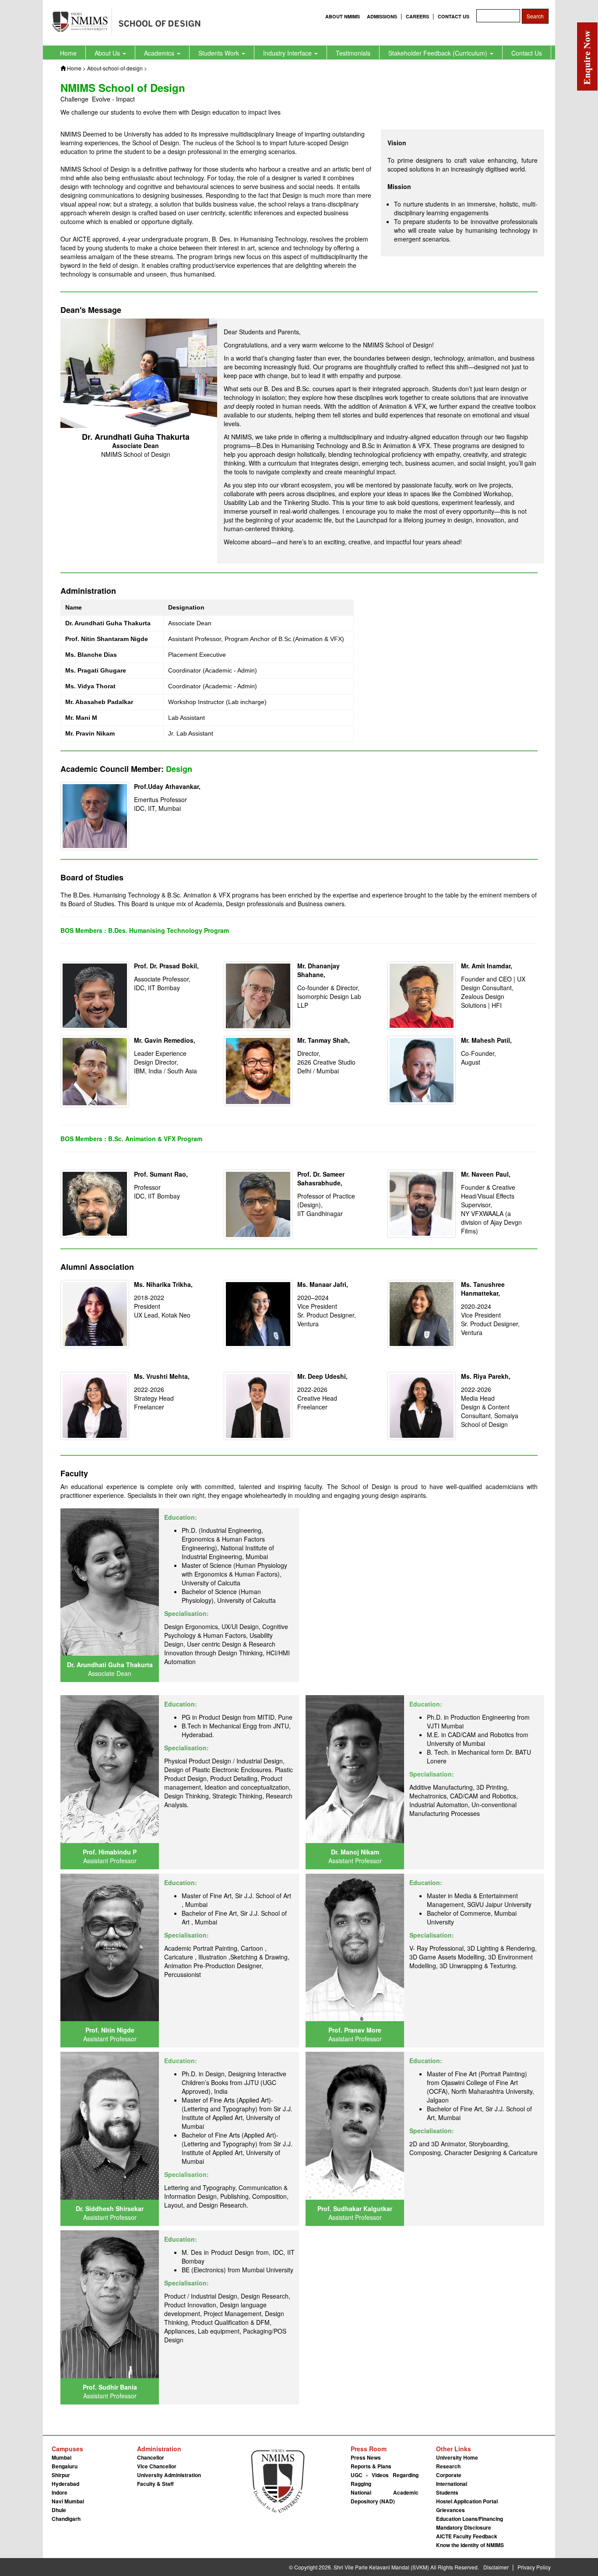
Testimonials (353, 53)
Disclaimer (496, 2567)
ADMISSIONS (382, 16)
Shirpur (61, 2475)
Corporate (449, 2475)
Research (448, 2466)
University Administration (169, 2475)
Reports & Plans (371, 2466)
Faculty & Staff (155, 2484)
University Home (457, 2457)
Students (447, 2492)
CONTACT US (454, 16)
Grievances (450, 2510)
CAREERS (417, 16)
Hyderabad (65, 2484)
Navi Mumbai (68, 2501)
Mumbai (62, 2457)
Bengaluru (65, 2466)
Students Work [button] (220, 53)
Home (68, 53)
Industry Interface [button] (288, 53)
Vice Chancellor (157, 2466)
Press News (366, 2457)
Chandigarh (66, 2519)
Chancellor (151, 2457)
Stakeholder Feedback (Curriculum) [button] (439, 53)
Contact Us (527, 53)
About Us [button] (108, 53)
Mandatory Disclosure (464, 2527)
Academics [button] (160, 53)
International (452, 2484)
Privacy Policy (534, 2567)
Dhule (59, 2510)
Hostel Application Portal (467, 2501)
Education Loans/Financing (470, 2519)
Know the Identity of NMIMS (470, 2545)
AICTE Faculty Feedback (467, 2536)
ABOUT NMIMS (343, 16)
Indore (60, 2492)
